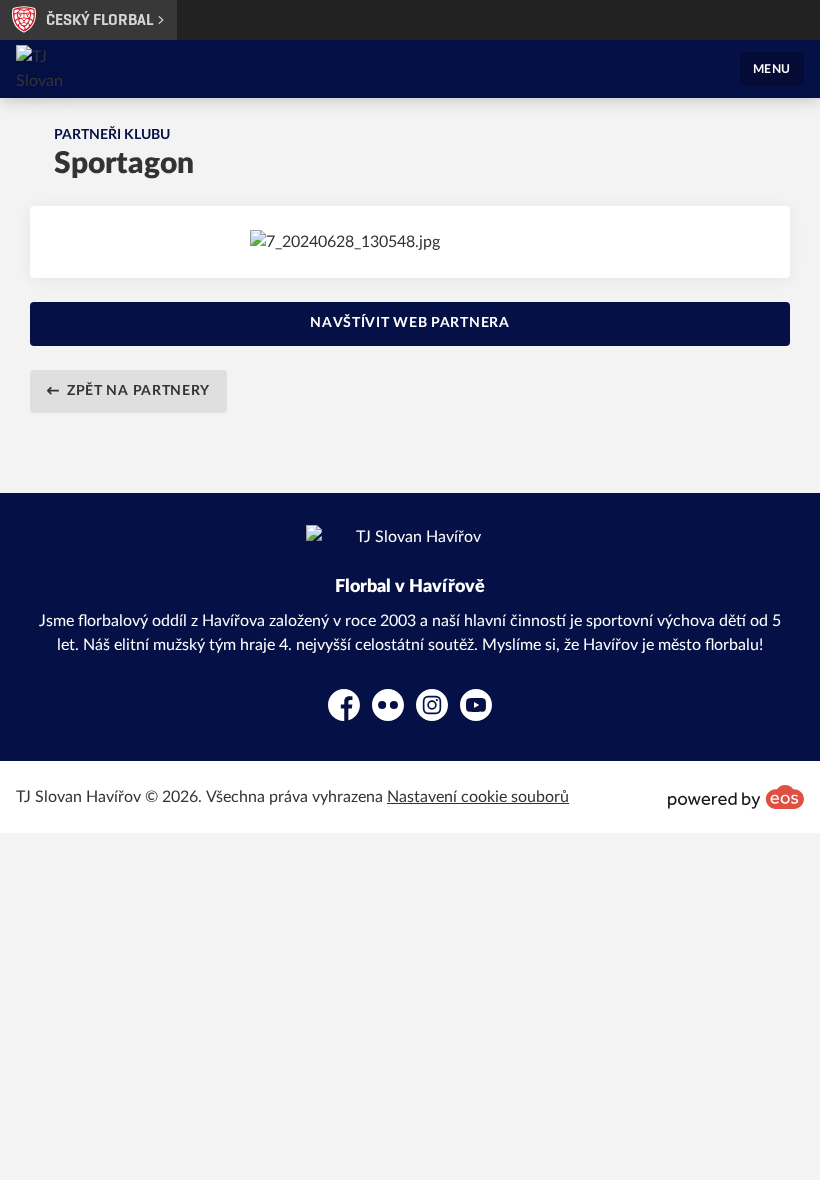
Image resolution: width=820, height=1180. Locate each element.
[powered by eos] (736, 797)
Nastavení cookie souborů (478, 797)
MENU (772, 69)
